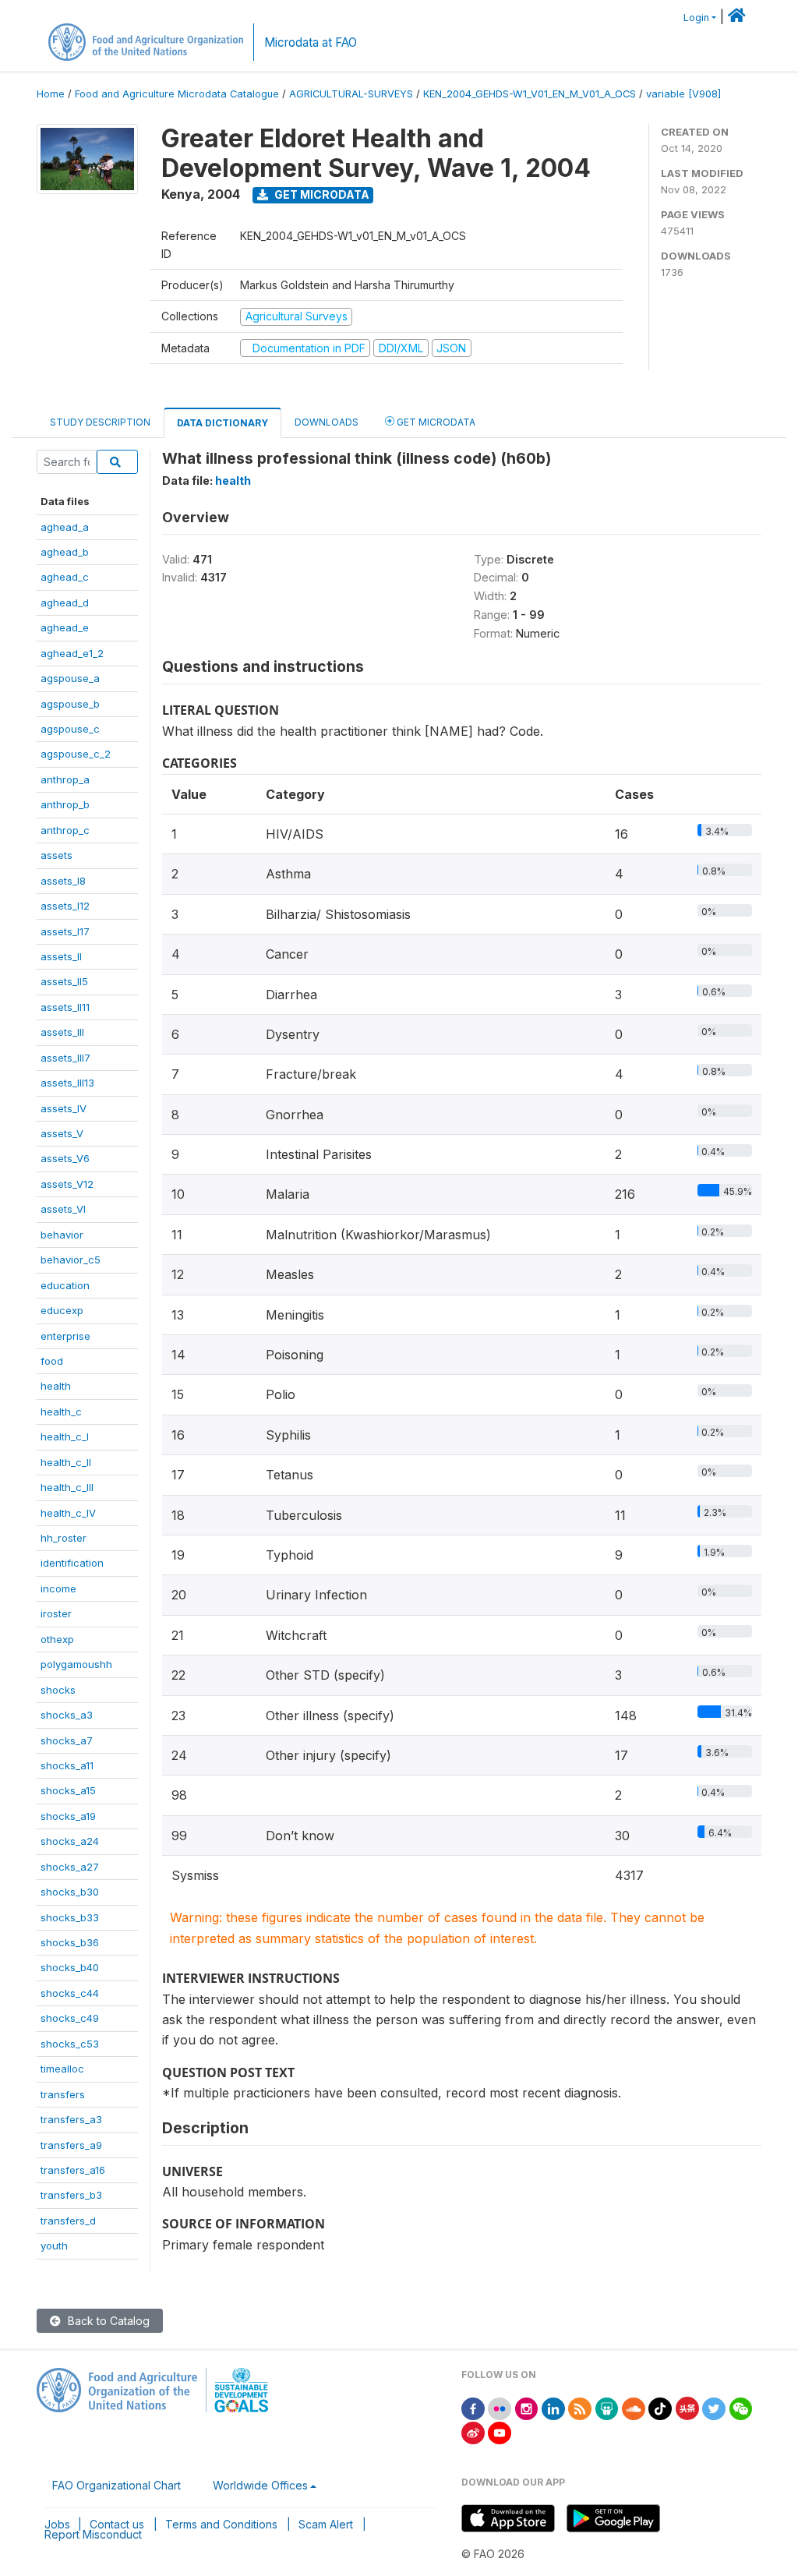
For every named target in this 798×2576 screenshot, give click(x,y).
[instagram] (527, 2407)
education (65, 1285)
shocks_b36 (70, 1942)
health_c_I (65, 1436)
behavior (62, 1235)
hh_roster (64, 1538)
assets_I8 (63, 881)
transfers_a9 (71, 2145)
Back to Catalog (107, 2321)
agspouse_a (70, 678)
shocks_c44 (70, 1993)
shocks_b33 (70, 1917)
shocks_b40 (70, 1967)
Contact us (117, 2524)
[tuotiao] (687, 2407)
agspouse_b (70, 704)
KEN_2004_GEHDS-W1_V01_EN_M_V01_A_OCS (530, 94)
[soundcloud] (634, 2407)
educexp (62, 1310)
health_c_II (66, 1462)
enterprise (65, 1336)
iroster (56, 1613)
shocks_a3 (67, 1715)
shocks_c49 (70, 2018)
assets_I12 (65, 906)
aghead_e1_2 (72, 653)
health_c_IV (68, 1513)
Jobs (57, 2524)
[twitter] (714, 2407)
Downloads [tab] (327, 422)
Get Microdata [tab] (435, 422)
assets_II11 (65, 1007)
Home (51, 94)
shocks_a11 (67, 1765)
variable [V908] (683, 94)
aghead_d (65, 602)
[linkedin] (553, 2407)
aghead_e (65, 627)
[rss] (580, 2407)
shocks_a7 (67, 1740)
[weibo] (473, 2431)
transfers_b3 (71, 2195)
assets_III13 (67, 1083)
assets (56, 855)
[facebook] (473, 2407)
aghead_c (65, 577)
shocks (58, 1690)
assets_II (61, 956)
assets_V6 (65, 1158)
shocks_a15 (68, 1790)
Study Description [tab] (100, 422)
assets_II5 (64, 981)
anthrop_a (65, 779)
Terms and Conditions (221, 2524)
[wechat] (741, 2407)
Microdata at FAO (311, 42)
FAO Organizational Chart (117, 2485)
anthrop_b (65, 804)
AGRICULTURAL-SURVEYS (351, 94)
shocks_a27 (70, 1867)
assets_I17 (65, 931)
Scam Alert (326, 2524)
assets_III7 (65, 1058)
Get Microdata (321, 194)
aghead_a (65, 527)
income (58, 1588)
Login (696, 18)
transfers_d (68, 2221)
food (52, 1361)
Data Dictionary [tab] (222, 423)
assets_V (62, 1133)
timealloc (62, 2069)
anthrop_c (65, 830)
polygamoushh (76, 1664)
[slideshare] (607, 2407)
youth (54, 2246)
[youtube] (500, 2431)
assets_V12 (67, 1184)
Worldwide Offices (260, 2485)
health (56, 1386)
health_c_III (67, 1487)
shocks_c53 (70, 2044)
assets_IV (64, 1108)
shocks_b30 (70, 1892)
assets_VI (63, 1209)
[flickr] (500, 2407)
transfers (63, 2094)
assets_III (62, 1032)
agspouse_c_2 (76, 754)
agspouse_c (70, 729)
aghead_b (65, 552)
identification (72, 1563)
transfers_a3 (71, 2119)
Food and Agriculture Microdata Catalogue (177, 94)
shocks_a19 (68, 1816)
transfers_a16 (73, 2170)
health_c (61, 1412)
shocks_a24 (70, 1841)
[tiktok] (660, 2407)
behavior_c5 (71, 1260)
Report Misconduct (93, 2534)
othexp (57, 1639)
